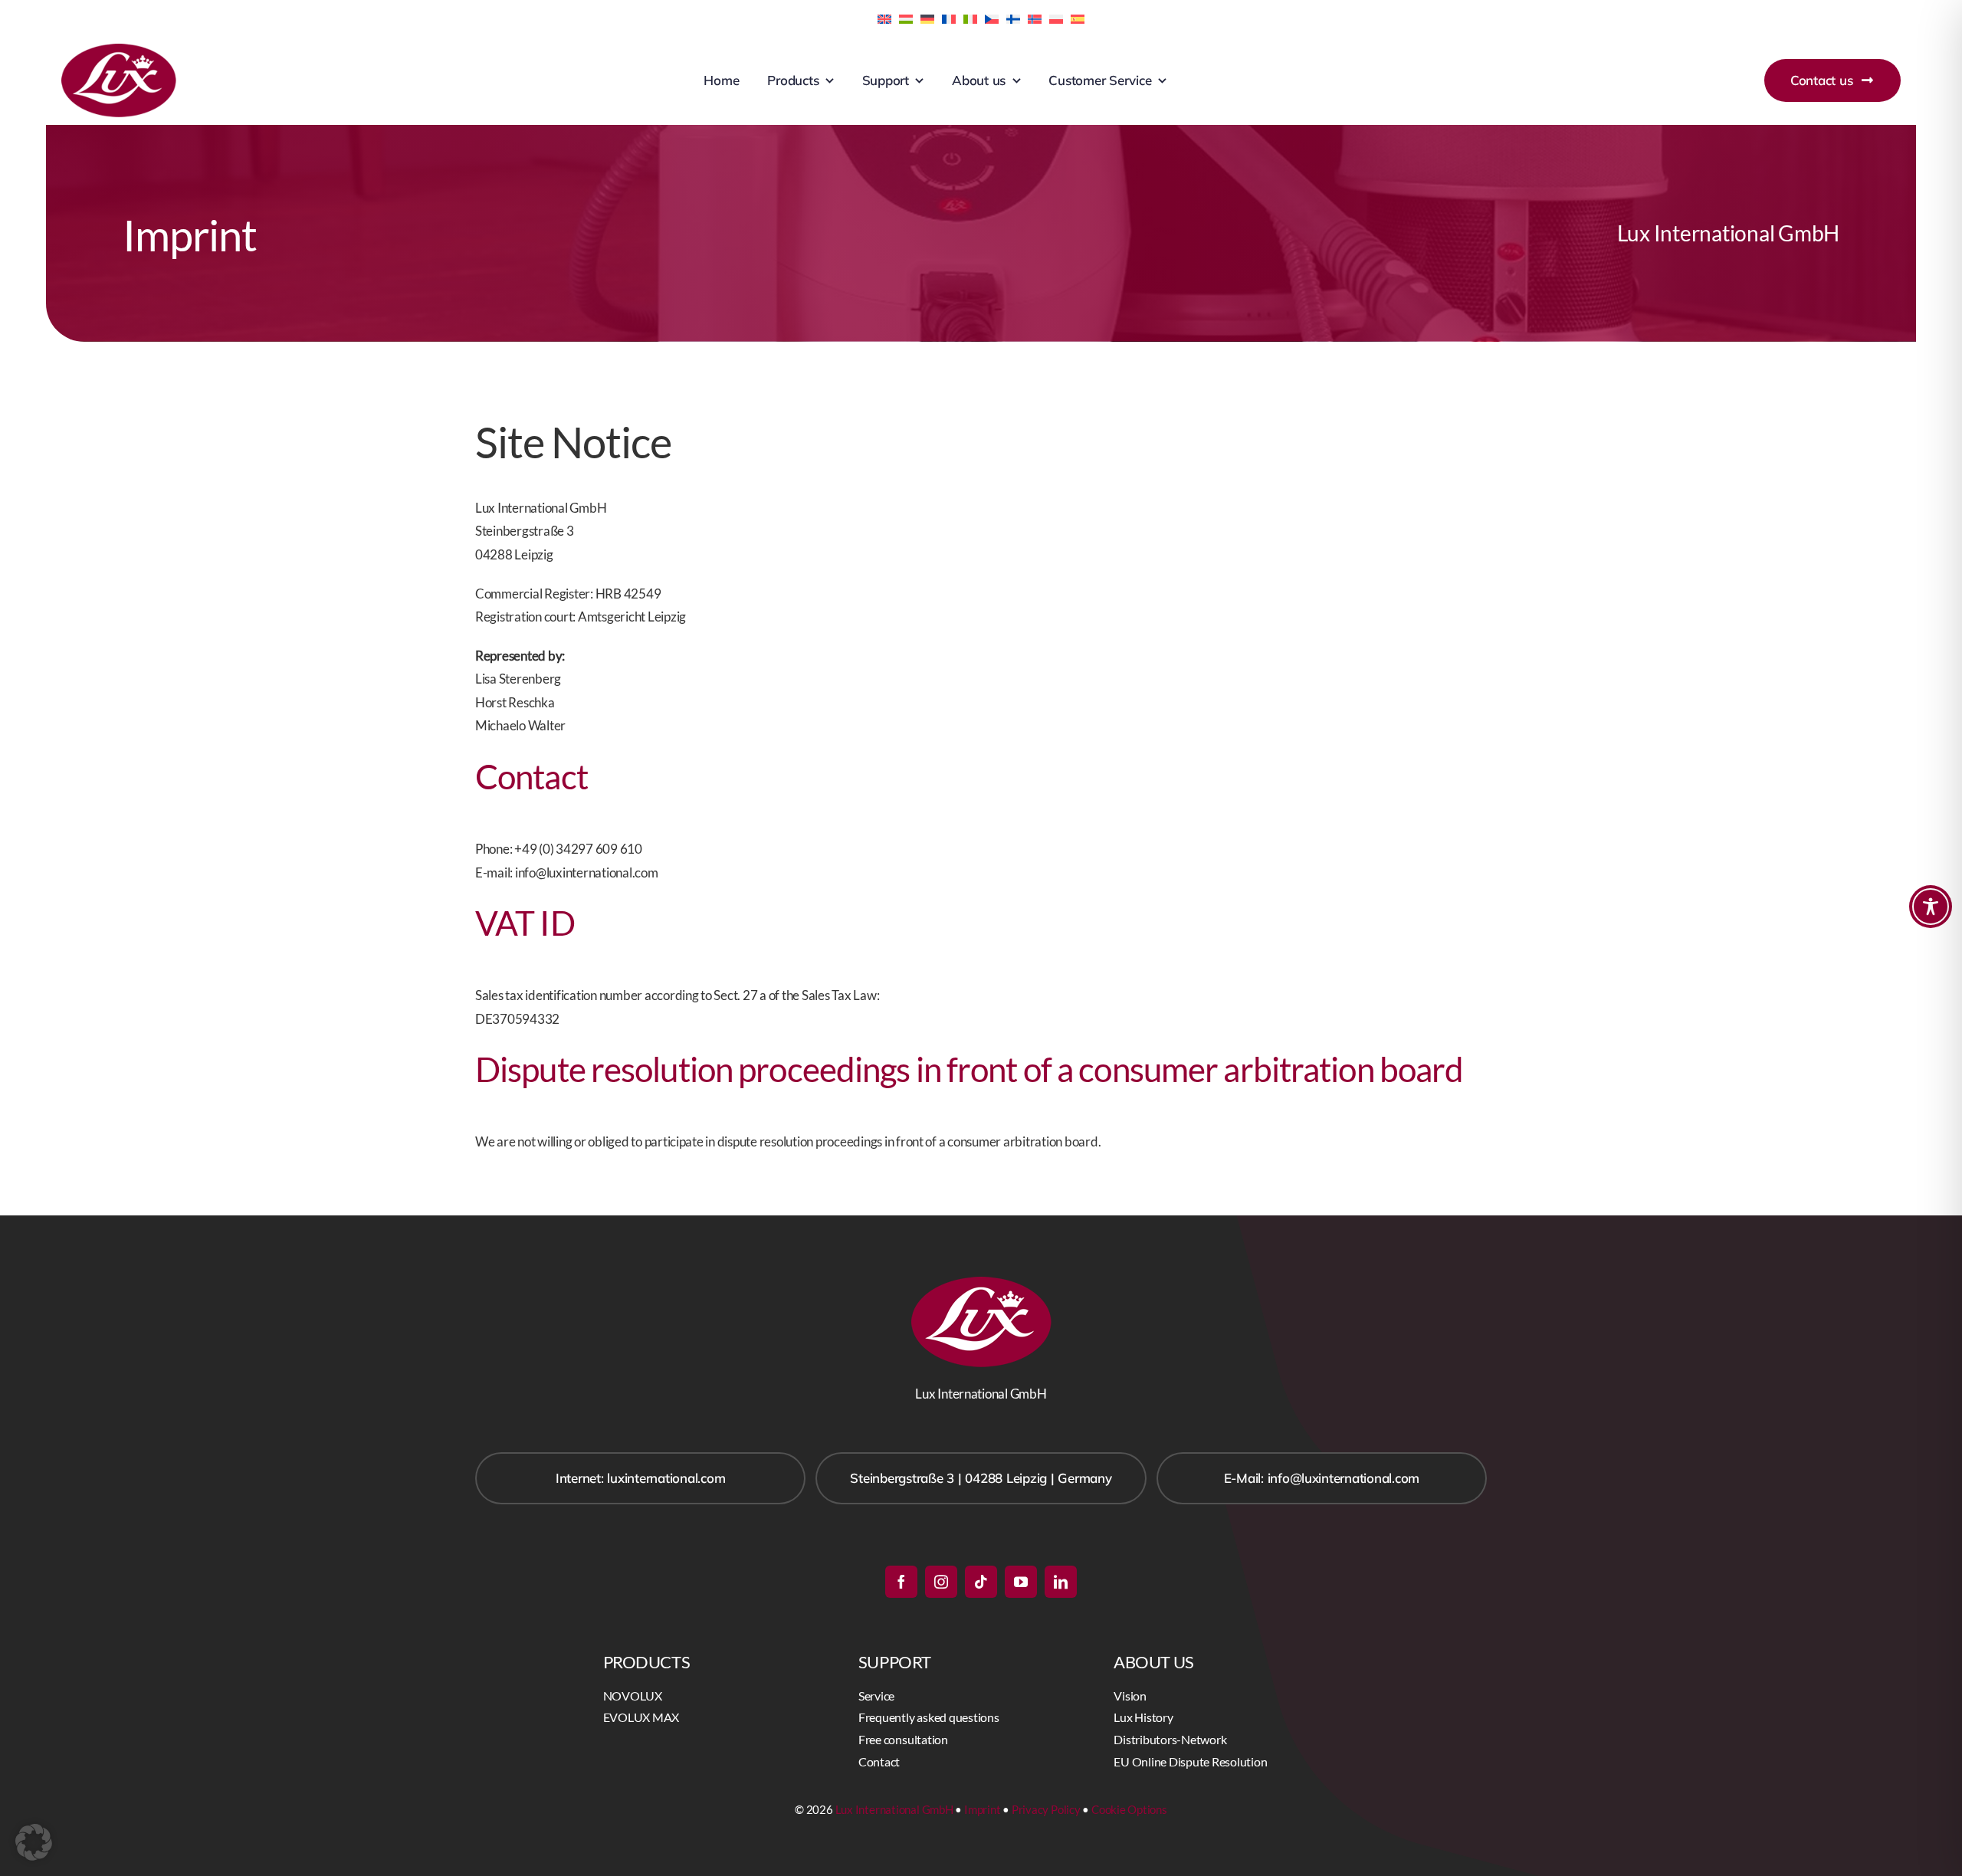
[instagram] (941, 1582)
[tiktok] (981, 1582)
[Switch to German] (927, 18)
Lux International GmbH (894, 1809)
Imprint (982, 1809)
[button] (34, 1842)
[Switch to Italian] (970, 18)
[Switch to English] (884, 18)
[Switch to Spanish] (1078, 18)
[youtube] (1021, 1582)
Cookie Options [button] (1129, 1809)
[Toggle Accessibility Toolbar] (1931, 907)
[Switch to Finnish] (1013, 18)
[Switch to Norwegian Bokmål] (1035, 18)
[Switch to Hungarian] (906, 18)
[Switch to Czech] (992, 18)
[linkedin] (1061, 1582)
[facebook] (901, 1582)
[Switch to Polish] (1056, 18)
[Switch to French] (949, 18)
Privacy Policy (1046, 1809)
